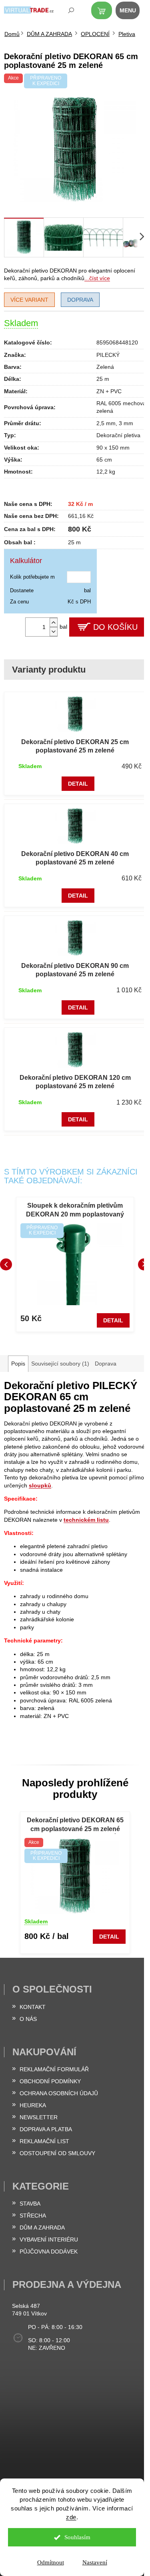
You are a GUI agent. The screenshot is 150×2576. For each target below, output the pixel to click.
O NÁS (28, 2019)
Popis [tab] (18, 1364)
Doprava (80, 300)
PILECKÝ (108, 355)
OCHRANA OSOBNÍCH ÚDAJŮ (59, 2093)
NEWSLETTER (39, 2117)
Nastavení (95, 2562)
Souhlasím (77, 2537)
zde (71, 2517)
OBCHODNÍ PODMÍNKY (50, 2081)
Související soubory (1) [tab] (60, 1364)
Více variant (29, 300)
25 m (103, 379)
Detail (78, 784)
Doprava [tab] (106, 1364)
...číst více (97, 278)
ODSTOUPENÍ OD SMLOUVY (57, 2153)
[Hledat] (66, 12)
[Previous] (6, 1264)
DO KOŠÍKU (115, 627)
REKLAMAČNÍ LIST (44, 2141)
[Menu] (132, 12)
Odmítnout (51, 2562)
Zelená (105, 367)
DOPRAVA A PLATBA (46, 2129)
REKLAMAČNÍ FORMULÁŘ (54, 2069)
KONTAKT (33, 2007)
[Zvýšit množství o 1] (54, 622)
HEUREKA (33, 2105)
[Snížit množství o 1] (54, 632)
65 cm (104, 460)
